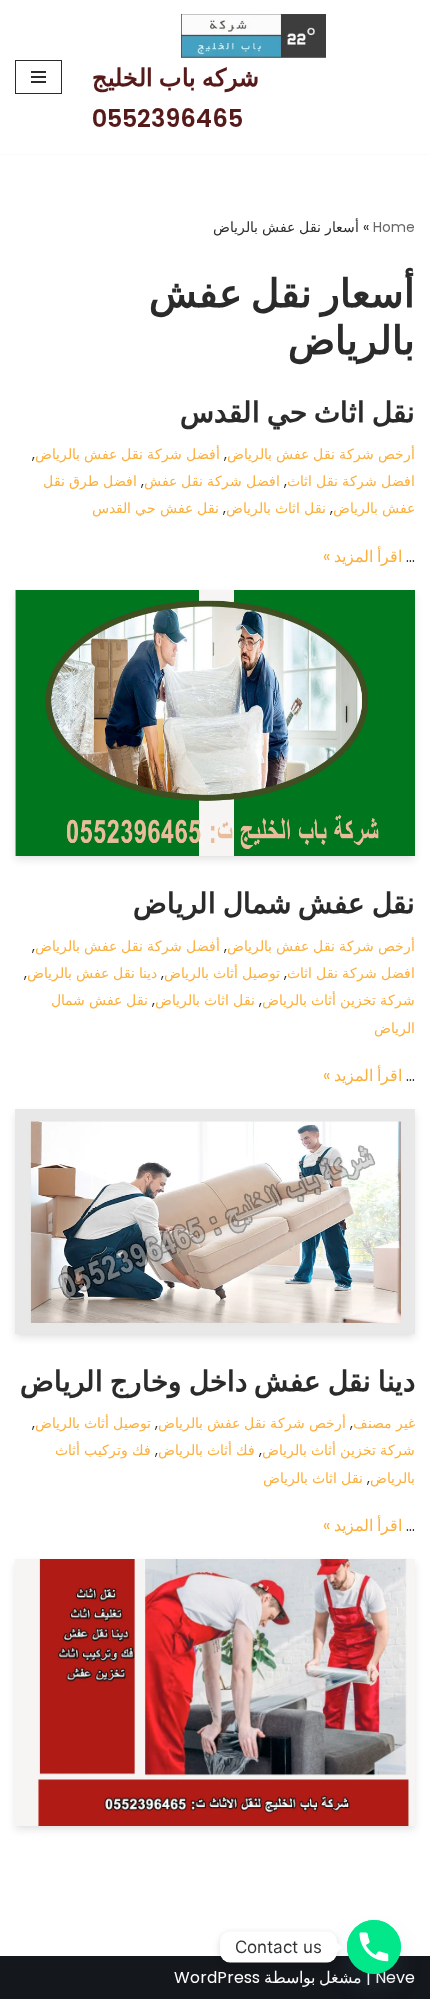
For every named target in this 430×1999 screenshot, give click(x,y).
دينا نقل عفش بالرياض (92, 973)
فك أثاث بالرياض (206, 1450)
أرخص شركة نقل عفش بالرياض (321, 454)
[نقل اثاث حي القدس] (215, 723)
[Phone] (374, 1947)
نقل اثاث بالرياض (276, 508)
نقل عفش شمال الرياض (274, 903)
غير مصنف (384, 1423)
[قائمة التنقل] (38, 77)
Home (394, 227)
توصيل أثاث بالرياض (222, 973)
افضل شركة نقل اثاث (351, 481)
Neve (395, 1977)
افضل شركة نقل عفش (212, 481)
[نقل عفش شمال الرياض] (215, 1221)
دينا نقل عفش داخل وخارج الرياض (217, 1381)
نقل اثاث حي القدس (297, 412)
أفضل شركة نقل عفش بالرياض (127, 454)
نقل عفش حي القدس (155, 508)
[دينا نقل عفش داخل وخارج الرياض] (215, 1692)
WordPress (217, 1977)
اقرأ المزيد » (362, 556)
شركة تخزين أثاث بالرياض (338, 1000)
